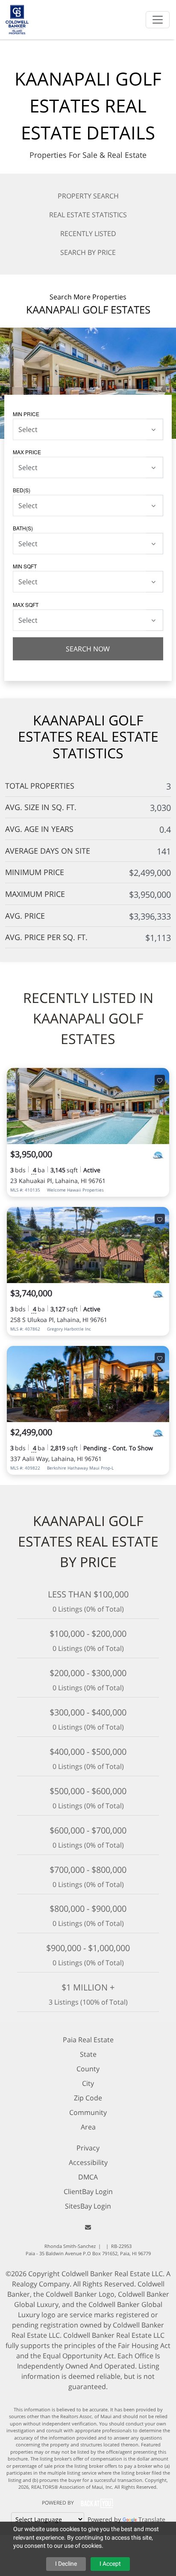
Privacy (88, 2148)
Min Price (26, 414)
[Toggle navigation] (158, 20)
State (88, 2054)
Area (88, 2127)
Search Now (88, 649)
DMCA (88, 2177)
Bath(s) (23, 528)
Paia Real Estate (88, 2040)
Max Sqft (26, 605)
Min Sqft (25, 566)
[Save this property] (160, 1080)
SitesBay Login (88, 2206)
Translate (152, 2519)
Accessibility (88, 2162)
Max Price (27, 452)
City (88, 2083)
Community (88, 2112)
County (88, 2069)
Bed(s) (22, 490)
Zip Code (88, 2098)
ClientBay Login (88, 2192)
